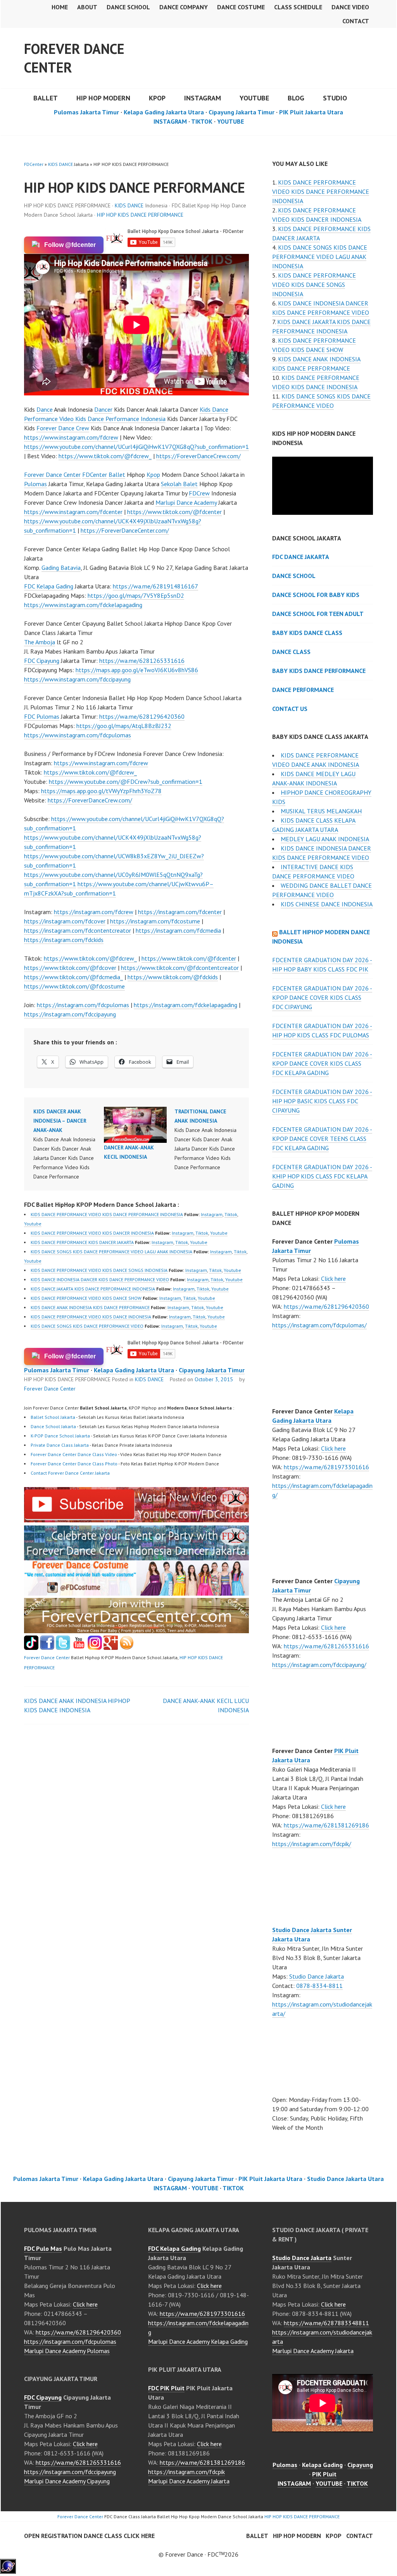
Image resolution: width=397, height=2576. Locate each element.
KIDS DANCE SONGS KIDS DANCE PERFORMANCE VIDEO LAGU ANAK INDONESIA (111, 1252)
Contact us (290, 709)
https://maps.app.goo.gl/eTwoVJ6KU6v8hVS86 (137, 670)
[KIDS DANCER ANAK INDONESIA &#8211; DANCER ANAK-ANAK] (69, 1144)
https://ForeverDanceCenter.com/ (125, 530)
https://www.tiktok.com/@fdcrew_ (105, 456)
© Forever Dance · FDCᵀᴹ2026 (198, 2554)
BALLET (46, 98)
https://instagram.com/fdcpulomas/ (319, 1325)
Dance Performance (303, 690)
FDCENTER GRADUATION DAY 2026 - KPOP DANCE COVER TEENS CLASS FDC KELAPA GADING (322, 1139)
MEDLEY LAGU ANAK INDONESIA (325, 839)
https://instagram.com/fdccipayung (70, 1014)
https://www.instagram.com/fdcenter (73, 512)
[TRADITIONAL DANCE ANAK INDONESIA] (210, 1139)
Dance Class (291, 652)
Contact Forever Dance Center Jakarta (70, 1473)
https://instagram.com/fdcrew (94, 912)
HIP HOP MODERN (103, 98)
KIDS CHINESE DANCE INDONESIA (327, 904)
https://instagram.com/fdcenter (180, 912)
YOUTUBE (254, 98)
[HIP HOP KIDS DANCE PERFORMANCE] (136, 1520)
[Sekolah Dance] (127, 1648)
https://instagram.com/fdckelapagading (186, 1005)
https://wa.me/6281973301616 (326, 1467)
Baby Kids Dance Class (307, 633)
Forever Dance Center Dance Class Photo (74, 1464)
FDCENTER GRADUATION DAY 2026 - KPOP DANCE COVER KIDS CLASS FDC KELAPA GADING (322, 1063)
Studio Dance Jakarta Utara (345, 2179)
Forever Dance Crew (63, 428)
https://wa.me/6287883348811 (326, 2323)
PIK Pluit (324, 2474)
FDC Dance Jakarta (301, 557)
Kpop (153, 474)
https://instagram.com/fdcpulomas (83, 1005)
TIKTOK (202, 121)
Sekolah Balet (179, 484)
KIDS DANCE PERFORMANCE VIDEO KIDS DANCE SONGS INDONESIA (99, 1270)
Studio (335, 98)
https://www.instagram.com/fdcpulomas (78, 735)
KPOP (157, 98)
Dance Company (184, 7)
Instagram (212, 1214)
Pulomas (35, 484)
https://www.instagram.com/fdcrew (71, 437)
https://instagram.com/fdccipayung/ (319, 1665)
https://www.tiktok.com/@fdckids (173, 977)
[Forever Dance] (136, 1556)
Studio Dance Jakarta (317, 1976)
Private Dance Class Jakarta (60, 1445)
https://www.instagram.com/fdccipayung (77, 679)
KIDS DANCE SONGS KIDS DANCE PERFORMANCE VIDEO (87, 1326)
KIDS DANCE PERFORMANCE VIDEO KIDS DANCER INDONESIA (92, 1233)
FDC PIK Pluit (166, 2388)
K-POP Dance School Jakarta (60, 1436)
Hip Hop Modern (297, 2536)
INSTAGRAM (203, 98)
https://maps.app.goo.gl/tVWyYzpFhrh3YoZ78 (101, 791)
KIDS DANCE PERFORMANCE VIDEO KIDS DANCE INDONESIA (91, 1317)
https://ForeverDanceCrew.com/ (198, 456)
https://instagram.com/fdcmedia (178, 930)
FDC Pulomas (42, 716)
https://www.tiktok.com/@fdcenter (174, 512)
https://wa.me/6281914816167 (155, 586)
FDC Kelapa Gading (49, 586)
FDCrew (199, 493)
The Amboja (40, 642)
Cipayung (360, 2465)
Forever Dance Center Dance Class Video (74, 1454)
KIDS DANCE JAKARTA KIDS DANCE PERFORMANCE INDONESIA (93, 1289)
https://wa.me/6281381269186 (326, 1825)
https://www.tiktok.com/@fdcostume (74, 986)
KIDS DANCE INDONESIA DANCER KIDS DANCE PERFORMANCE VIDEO (100, 1279)
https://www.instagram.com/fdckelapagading (83, 605)
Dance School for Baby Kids (316, 595)
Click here (333, 1279)
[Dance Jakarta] (31, 1648)
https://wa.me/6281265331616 (142, 661)
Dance (45, 409)
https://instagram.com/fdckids (64, 940)
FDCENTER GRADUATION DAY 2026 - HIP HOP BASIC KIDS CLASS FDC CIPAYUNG (322, 1101)
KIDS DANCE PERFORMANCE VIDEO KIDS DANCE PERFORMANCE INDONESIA (107, 1214)
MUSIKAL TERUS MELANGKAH (321, 811)
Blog (296, 98)
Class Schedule (298, 7)
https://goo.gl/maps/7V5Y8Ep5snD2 (136, 595)
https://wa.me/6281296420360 (142, 716)
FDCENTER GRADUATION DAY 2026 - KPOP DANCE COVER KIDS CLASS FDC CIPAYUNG (322, 997)
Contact (356, 21)
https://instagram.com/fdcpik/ (312, 1844)
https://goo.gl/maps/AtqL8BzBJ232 (124, 726)
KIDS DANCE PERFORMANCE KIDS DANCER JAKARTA (82, 1242)
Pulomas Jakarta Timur (86, 112)
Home (60, 7)
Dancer (103, 409)
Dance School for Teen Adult (318, 614)
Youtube (33, 1224)
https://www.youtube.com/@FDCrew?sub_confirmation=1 (126, 782)
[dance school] (136, 1631)
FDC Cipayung (42, 661)
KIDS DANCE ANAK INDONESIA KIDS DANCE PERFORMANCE (90, 1307)
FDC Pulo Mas (43, 2248)
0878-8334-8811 (319, 1986)
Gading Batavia (61, 568)
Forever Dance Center (74, 58)
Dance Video (350, 7)
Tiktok (231, 1214)
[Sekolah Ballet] (79, 1648)
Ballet (117, 474)
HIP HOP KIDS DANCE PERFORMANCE (140, 215)
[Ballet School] (47, 1648)
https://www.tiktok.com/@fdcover (70, 968)
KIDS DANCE (60, 164)
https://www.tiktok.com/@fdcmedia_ (73, 977)
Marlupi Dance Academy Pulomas (67, 2351)
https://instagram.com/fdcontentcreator (78, 930)
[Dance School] (63, 1648)
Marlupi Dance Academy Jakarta (189, 2481)
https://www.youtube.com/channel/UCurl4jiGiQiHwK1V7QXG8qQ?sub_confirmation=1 (136, 447)
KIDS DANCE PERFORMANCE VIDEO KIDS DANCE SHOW (86, 1298)
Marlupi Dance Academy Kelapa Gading (198, 2341)
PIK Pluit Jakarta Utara (311, 112)
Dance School (128, 7)
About (87, 7)
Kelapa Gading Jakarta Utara (164, 112)
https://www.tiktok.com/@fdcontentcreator (180, 968)
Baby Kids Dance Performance (319, 671)
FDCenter (34, 164)
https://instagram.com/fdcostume (155, 921)
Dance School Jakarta (53, 1426)
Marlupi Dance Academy (186, 502)
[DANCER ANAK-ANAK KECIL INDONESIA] (135, 1125)
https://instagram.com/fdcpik (186, 2472)
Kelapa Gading (322, 2465)
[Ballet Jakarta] (95, 1648)
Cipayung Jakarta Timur (242, 112)
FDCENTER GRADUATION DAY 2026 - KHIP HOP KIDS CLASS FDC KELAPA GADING (322, 1176)
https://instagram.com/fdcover (65, 921)
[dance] (136, 1593)
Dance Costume (241, 7)
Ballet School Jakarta (53, 1417)
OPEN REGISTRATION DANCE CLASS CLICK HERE (89, 2536)
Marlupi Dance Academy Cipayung (67, 2481)
